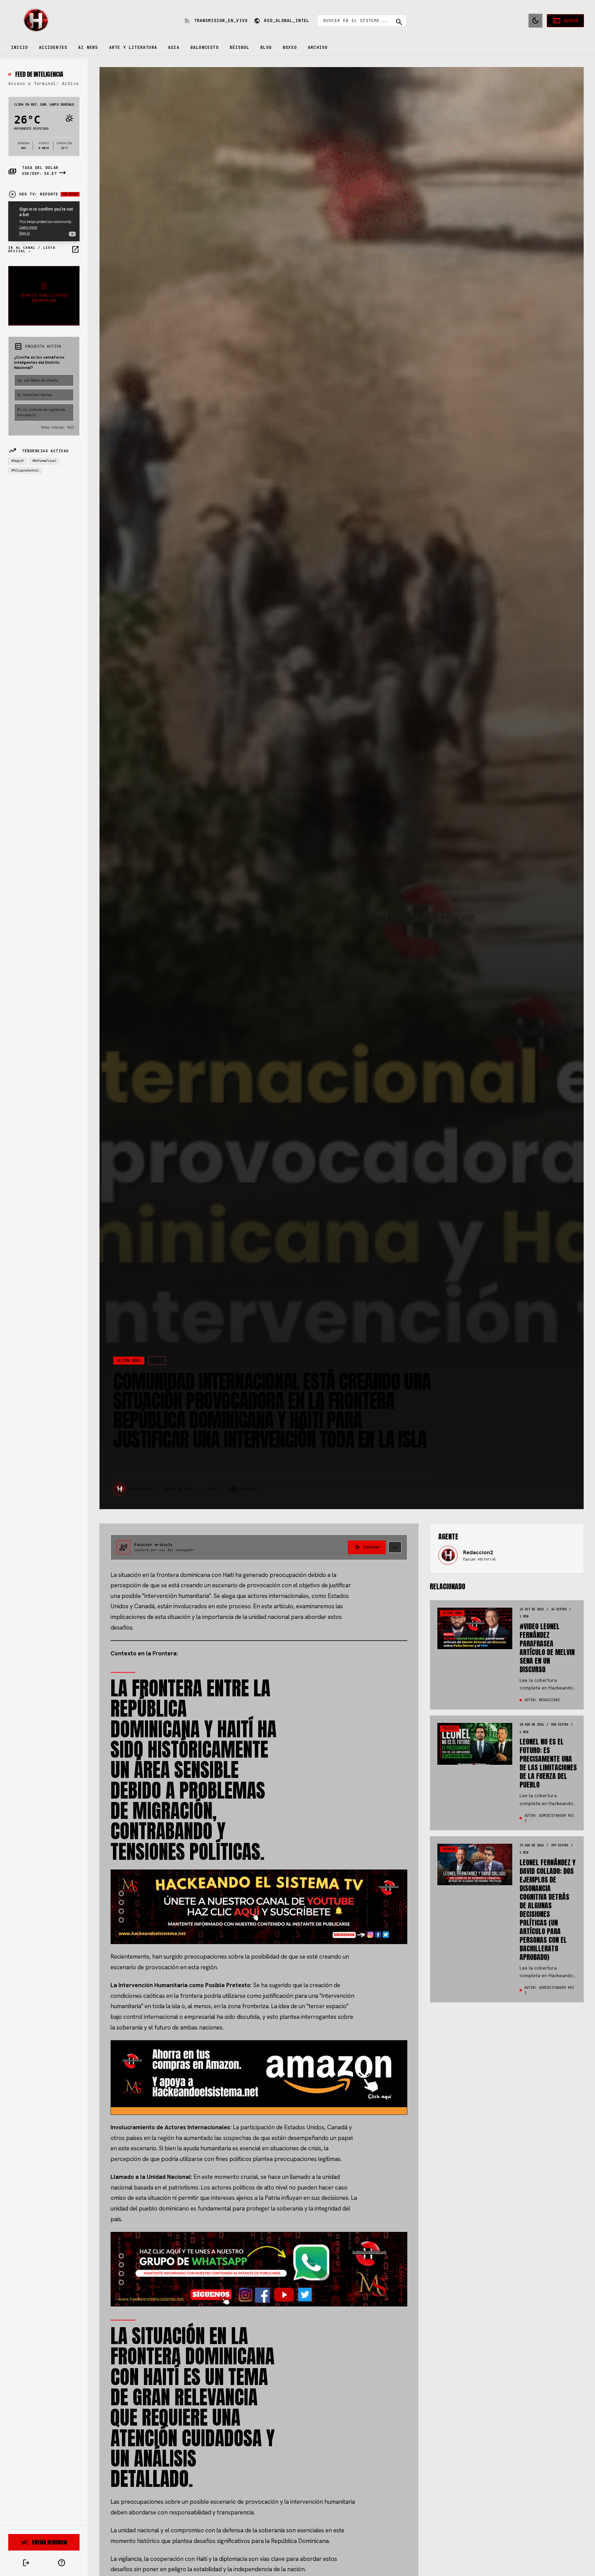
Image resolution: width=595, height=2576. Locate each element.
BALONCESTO (205, 47)
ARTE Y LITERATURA (133, 47)
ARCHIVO (318, 47)
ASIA (174, 47)
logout (26, 2563)
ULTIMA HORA (129, 1361)
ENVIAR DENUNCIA (44, 2542)
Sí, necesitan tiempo (35, 395)
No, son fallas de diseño (38, 380)
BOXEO (290, 47)
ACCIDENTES (53, 47)
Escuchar (367, 1547)
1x (395, 1547)
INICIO (19, 47)
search (399, 22)
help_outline (62, 2563)
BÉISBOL (239, 47)
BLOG (266, 47)
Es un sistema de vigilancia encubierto (41, 412)
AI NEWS (88, 47)
